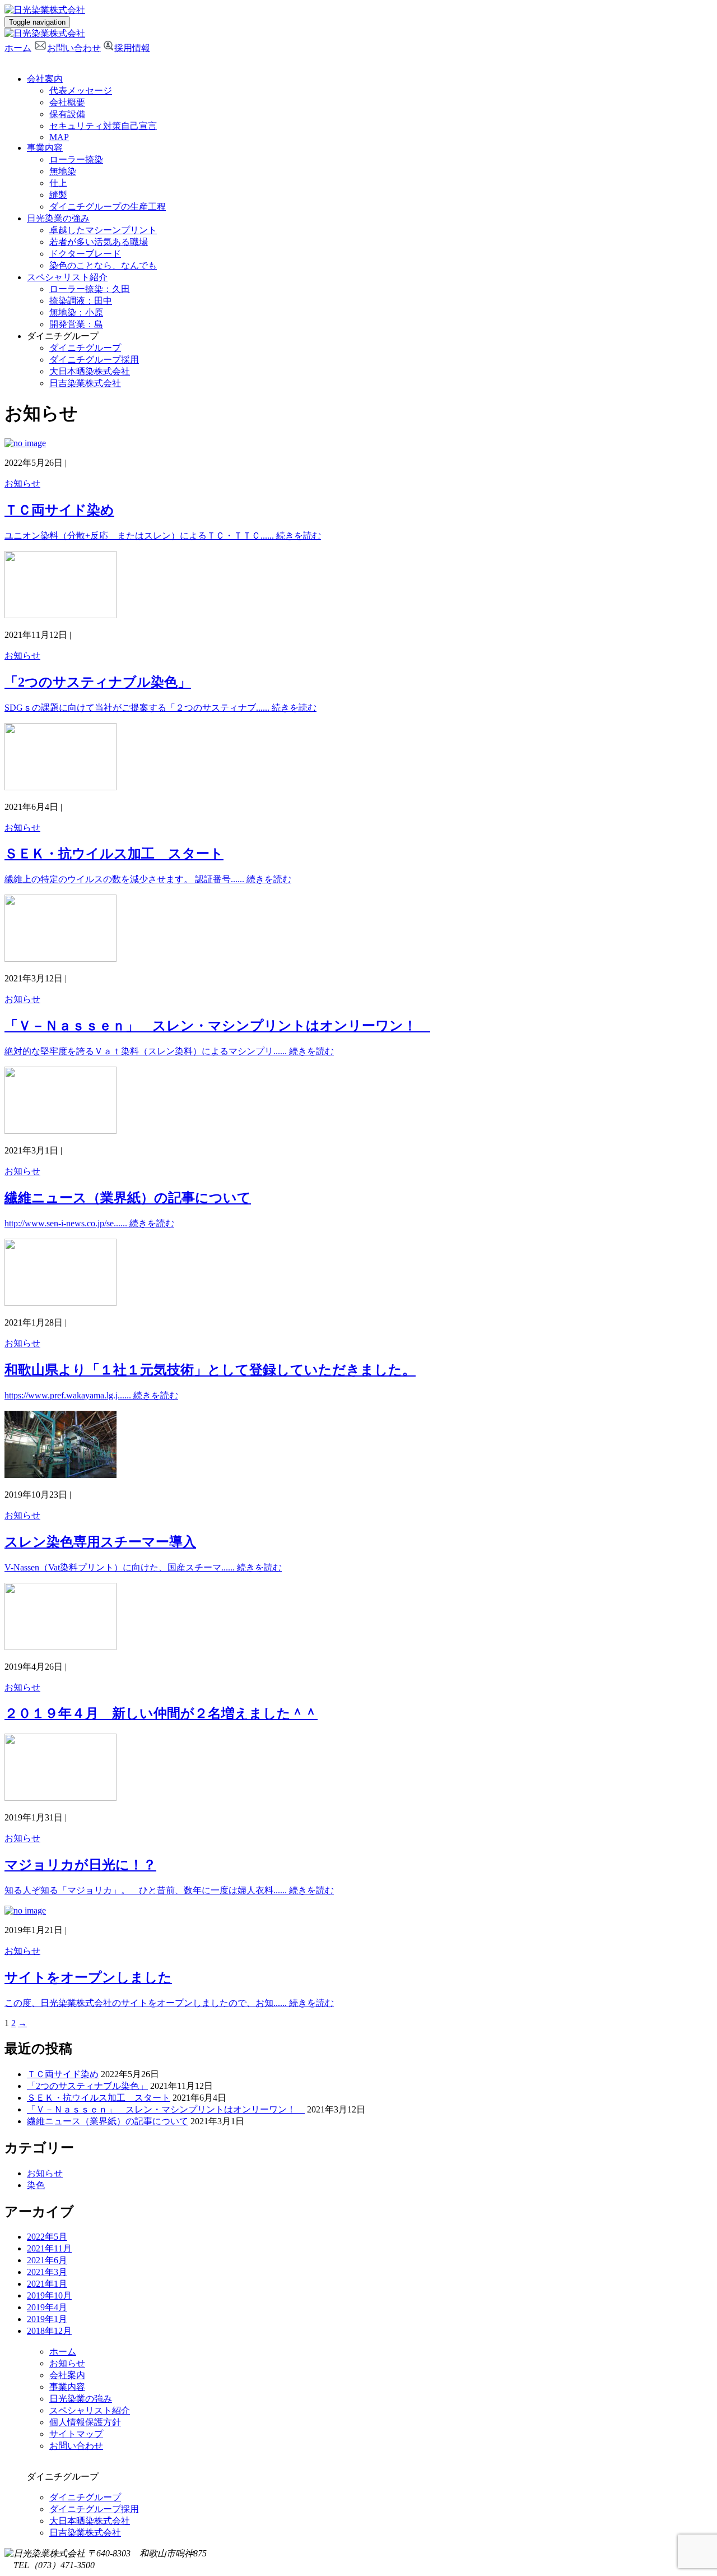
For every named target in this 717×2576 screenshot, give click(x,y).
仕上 (58, 183)
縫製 (58, 195)
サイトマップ (76, 2434)
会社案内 (45, 79)
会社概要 (67, 102)
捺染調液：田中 (81, 301)
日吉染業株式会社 (85, 383)
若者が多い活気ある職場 (99, 242)
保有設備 (67, 114)
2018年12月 (49, 2331)
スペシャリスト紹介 (90, 2410)
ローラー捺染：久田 (90, 289)
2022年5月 (47, 2237)
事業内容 (45, 148)
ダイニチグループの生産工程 (108, 207)
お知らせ (22, 483)
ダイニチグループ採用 (94, 360)
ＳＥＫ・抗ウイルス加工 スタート (99, 2098)
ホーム (18, 48)
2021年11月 (49, 2248)
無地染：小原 (76, 312)
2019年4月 (47, 2307)
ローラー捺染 (76, 159)
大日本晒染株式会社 (90, 371)
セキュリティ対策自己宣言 (103, 126)
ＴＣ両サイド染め (63, 2074)
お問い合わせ (74, 48)
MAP (59, 137)
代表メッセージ (81, 91)
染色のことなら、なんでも (103, 265)
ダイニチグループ (85, 348)
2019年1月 (47, 2319)
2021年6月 (47, 2260)
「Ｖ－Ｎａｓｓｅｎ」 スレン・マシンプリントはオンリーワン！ (166, 2109)
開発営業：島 (76, 324)
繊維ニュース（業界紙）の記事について (108, 2121)
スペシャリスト (67, 277)
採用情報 (132, 48)
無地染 (63, 171)
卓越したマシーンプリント (103, 230)
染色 (36, 2185)
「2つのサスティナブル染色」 (87, 2086)
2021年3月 (47, 2272)
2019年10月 (49, 2295)
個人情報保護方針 (85, 2422)
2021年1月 (47, 2284)
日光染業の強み (58, 218)
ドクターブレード (85, 254)
